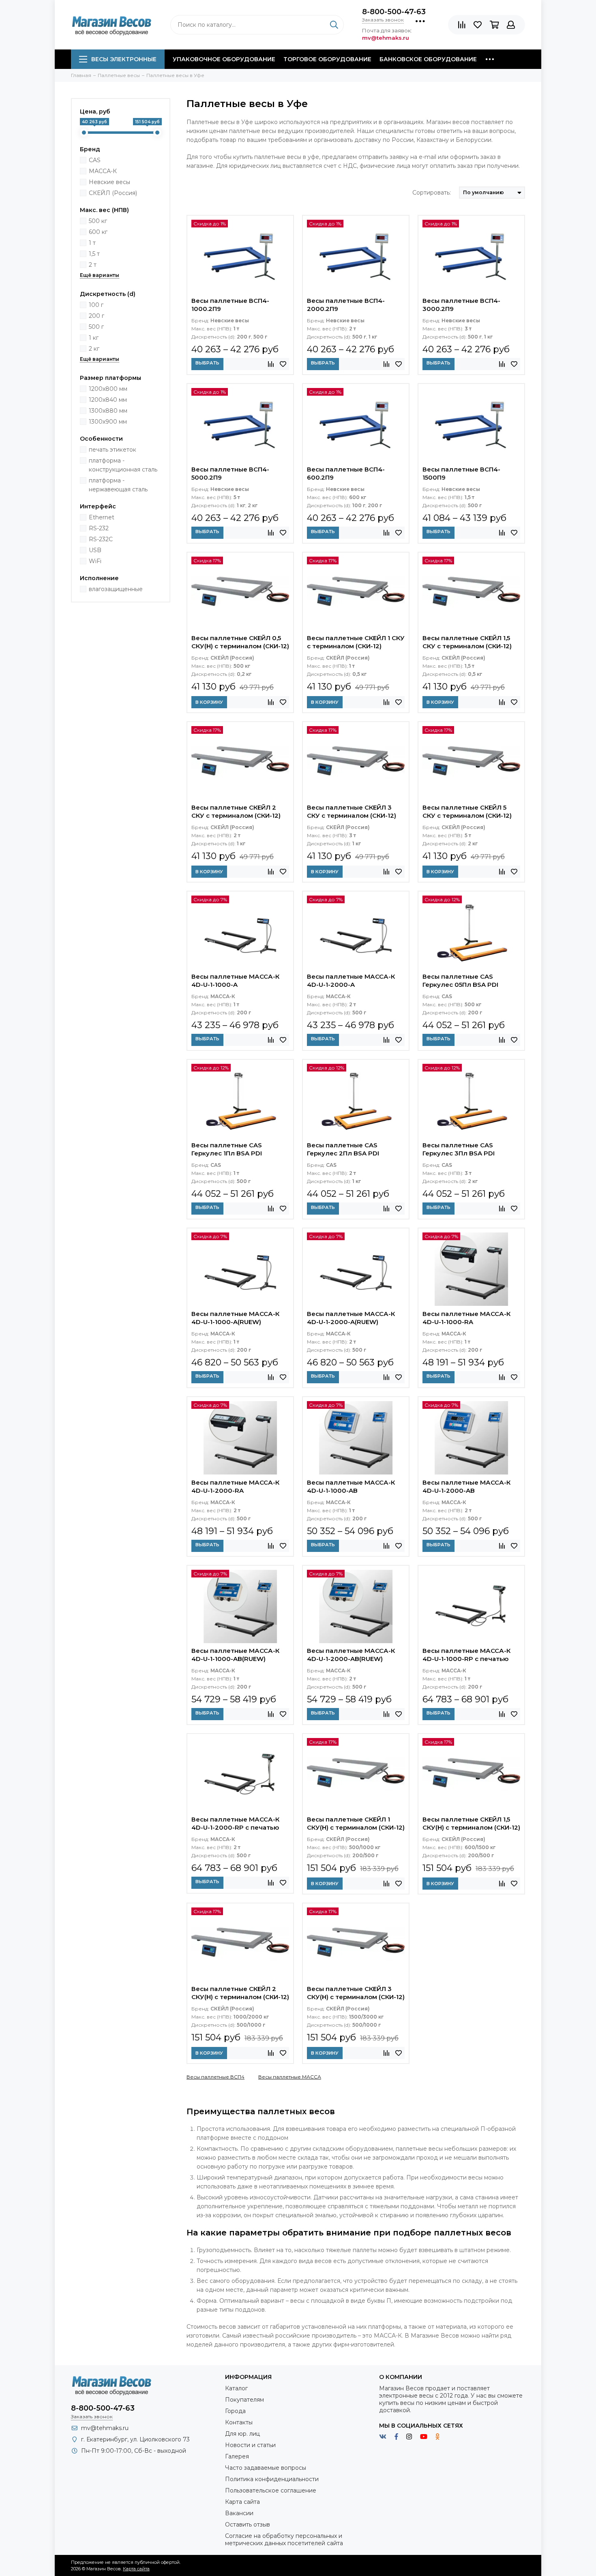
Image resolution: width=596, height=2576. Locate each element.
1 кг (94, 338)
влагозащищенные (116, 589)
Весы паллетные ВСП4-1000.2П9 (230, 305)
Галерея (237, 2456)
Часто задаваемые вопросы (266, 2468)
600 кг (98, 232)
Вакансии (239, 2513)
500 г (96, 327)
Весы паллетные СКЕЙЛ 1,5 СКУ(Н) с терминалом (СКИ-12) (471, 1823)
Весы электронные (124, 59)
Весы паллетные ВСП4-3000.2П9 (461, 305)
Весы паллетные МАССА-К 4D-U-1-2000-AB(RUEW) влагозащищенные (351, 1656)
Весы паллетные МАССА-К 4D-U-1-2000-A (351, 980)
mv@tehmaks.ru (105, 2428)
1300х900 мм (108, 422)
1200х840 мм (108, 400)
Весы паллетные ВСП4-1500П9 (461, 473)
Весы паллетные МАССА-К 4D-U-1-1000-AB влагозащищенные (351, 1487)
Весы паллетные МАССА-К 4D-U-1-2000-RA (235, 1486)
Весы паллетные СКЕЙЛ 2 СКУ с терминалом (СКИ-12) (236, 811)
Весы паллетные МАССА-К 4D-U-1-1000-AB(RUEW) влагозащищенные (235, 1656)
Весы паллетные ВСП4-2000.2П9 (346, 305)
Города (235, 2411)
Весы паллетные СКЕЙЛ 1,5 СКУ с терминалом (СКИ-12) (467, 642)
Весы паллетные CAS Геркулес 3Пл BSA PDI (459, 1149)
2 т (93, 265)
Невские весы (109, 182)
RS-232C (101, 539)
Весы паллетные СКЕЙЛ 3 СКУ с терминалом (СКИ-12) (352, 811)
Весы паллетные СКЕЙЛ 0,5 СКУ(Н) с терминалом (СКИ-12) (240, 642)
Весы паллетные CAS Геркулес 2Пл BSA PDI (343, 1149)
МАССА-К (103, 171)
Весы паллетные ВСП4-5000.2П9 (230, 473)
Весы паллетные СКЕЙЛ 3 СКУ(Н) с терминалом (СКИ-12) (356, 1993)
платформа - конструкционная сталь (123, 465)
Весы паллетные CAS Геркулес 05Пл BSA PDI (460, 980)
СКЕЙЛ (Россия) (113, 193)
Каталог (236, 2388)
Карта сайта (242, 2502)
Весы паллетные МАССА (290, 2077)
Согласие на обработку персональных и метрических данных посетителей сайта (284, 2540)
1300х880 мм (108, 411)
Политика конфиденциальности (272, 2479)
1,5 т (94, 254)
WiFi (95, 561)
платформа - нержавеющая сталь (118, 485)
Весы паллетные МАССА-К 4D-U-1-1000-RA (466, 1318)
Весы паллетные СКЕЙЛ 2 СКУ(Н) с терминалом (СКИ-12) (240, 1993)
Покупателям (244, 2400)
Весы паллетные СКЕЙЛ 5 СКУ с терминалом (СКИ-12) (467, 811)
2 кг (94, 349)
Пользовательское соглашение (271, 2490)
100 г (96, 305)
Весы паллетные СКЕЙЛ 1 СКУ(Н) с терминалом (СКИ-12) (356, 1823)
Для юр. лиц (242, 2434)
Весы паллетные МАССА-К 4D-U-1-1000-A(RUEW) (235, 1318)
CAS (95, 160)
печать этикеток (113, 450)
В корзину (209, 702)
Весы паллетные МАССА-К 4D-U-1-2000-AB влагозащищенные (466, 1487)
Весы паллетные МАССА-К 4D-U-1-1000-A (235, 980)
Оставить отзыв (248, 2525)
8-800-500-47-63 (394, 12)
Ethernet (102, 517)
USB (95, 550)
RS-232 (99, 528)
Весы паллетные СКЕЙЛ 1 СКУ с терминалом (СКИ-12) (356, 642)
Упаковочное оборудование (224, 59)
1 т (92, 243)
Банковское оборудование (428, 59)
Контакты (239, 2422)
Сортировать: (432, 193)
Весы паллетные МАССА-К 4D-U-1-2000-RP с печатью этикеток (235, 1824)
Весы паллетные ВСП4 (215, 2077)
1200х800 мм (108, 389)
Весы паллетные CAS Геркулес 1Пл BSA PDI (227, 1149)
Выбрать (207, 363)
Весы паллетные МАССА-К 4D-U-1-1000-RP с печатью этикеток (466, 1656)
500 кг (98, 221)
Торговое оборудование (327, 59)
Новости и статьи (250, 2445)
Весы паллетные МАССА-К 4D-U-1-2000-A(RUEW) (351, 1318)
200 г (96, 316)
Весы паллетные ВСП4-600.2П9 (346, 473)
